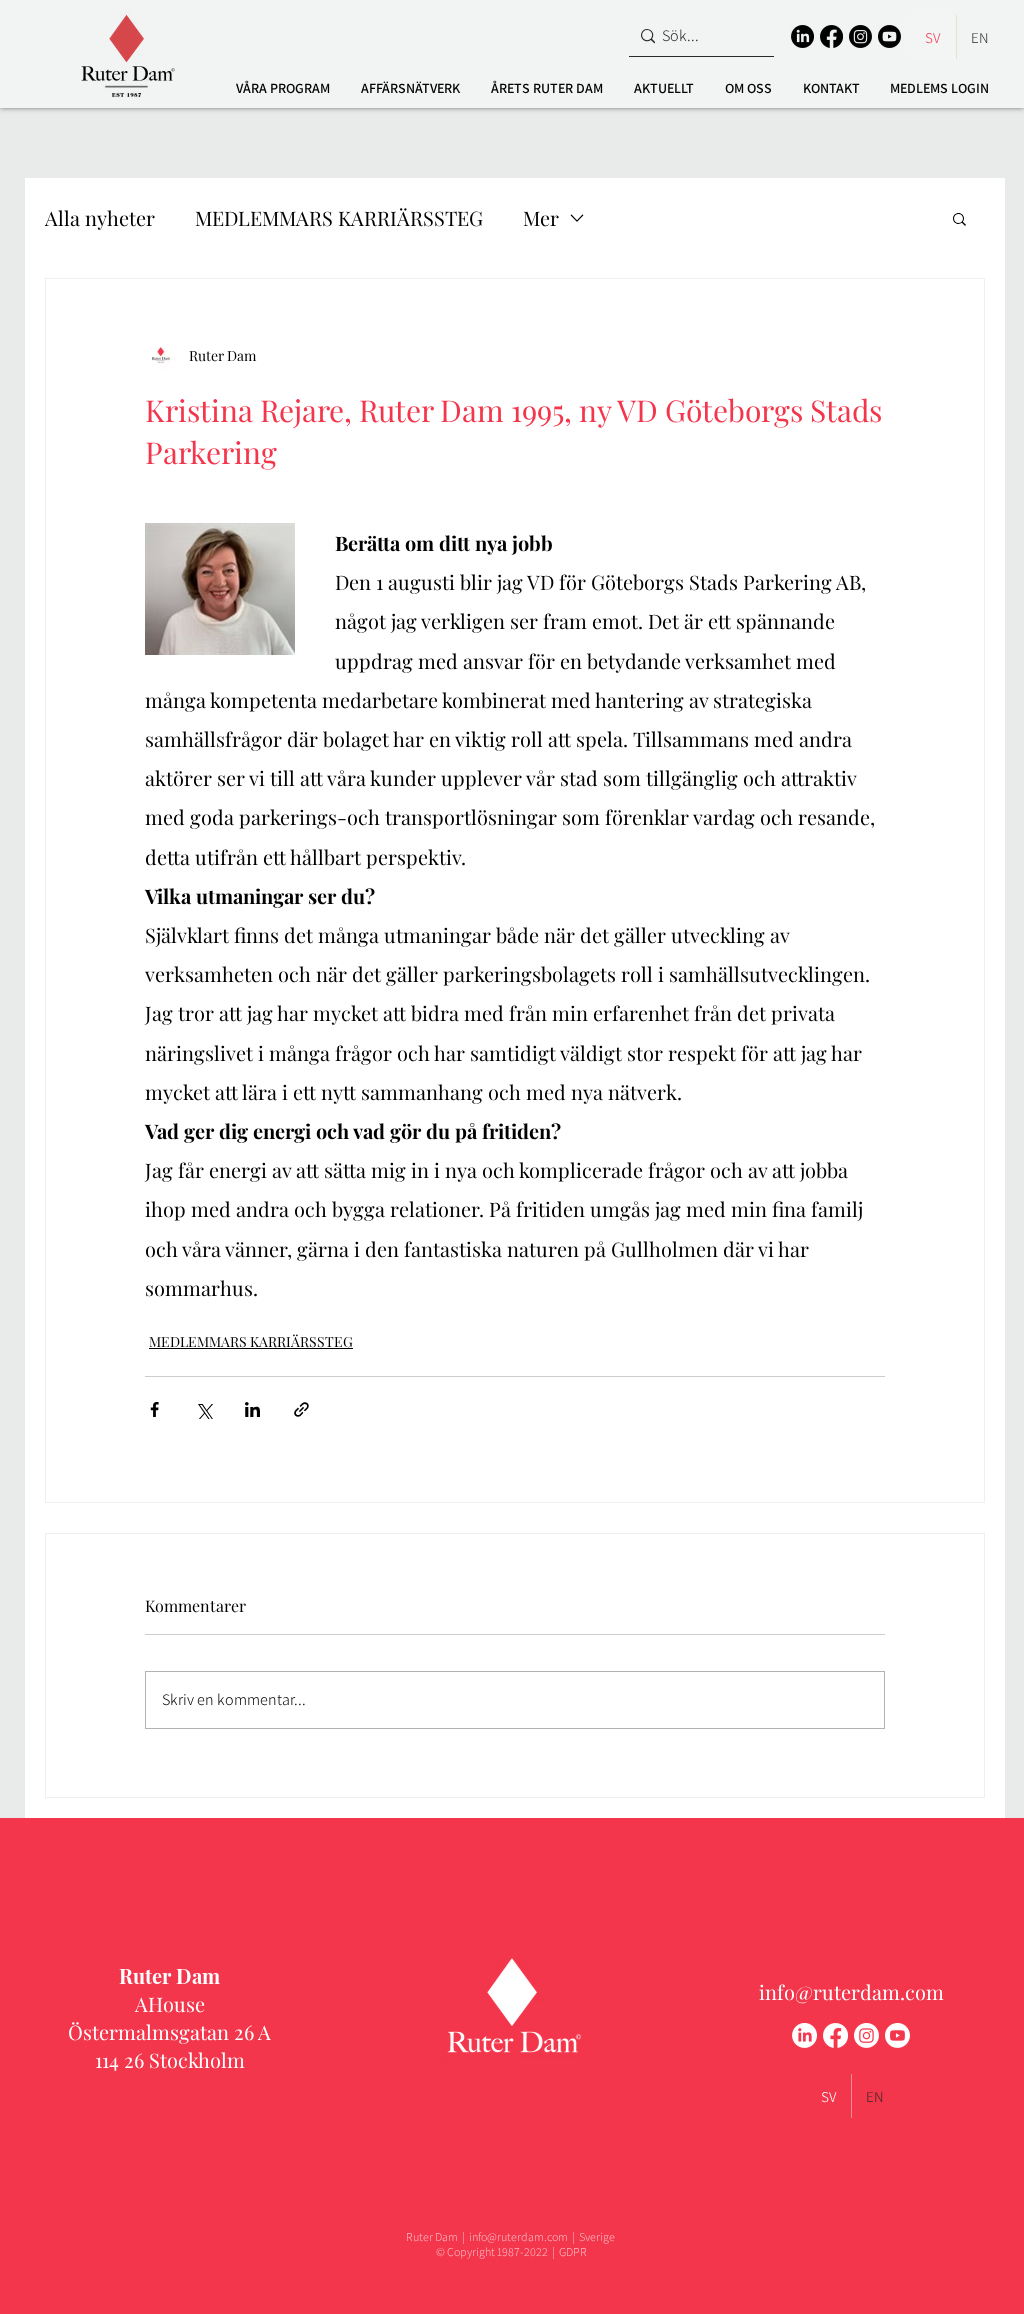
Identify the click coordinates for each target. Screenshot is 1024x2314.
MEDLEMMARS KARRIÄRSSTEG (339, 217)
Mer (541, 217)
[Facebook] (831, 36)
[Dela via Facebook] (154, 1409)
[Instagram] (860, 36)
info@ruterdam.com (851, 1991)
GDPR (573, 2251)
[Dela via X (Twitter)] (203, 1409)
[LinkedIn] (802, 36)
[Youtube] (889, 36)
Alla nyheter (100, 217)
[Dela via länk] (301, 1409)
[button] (282, 88)
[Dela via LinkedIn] (252, 1409)
